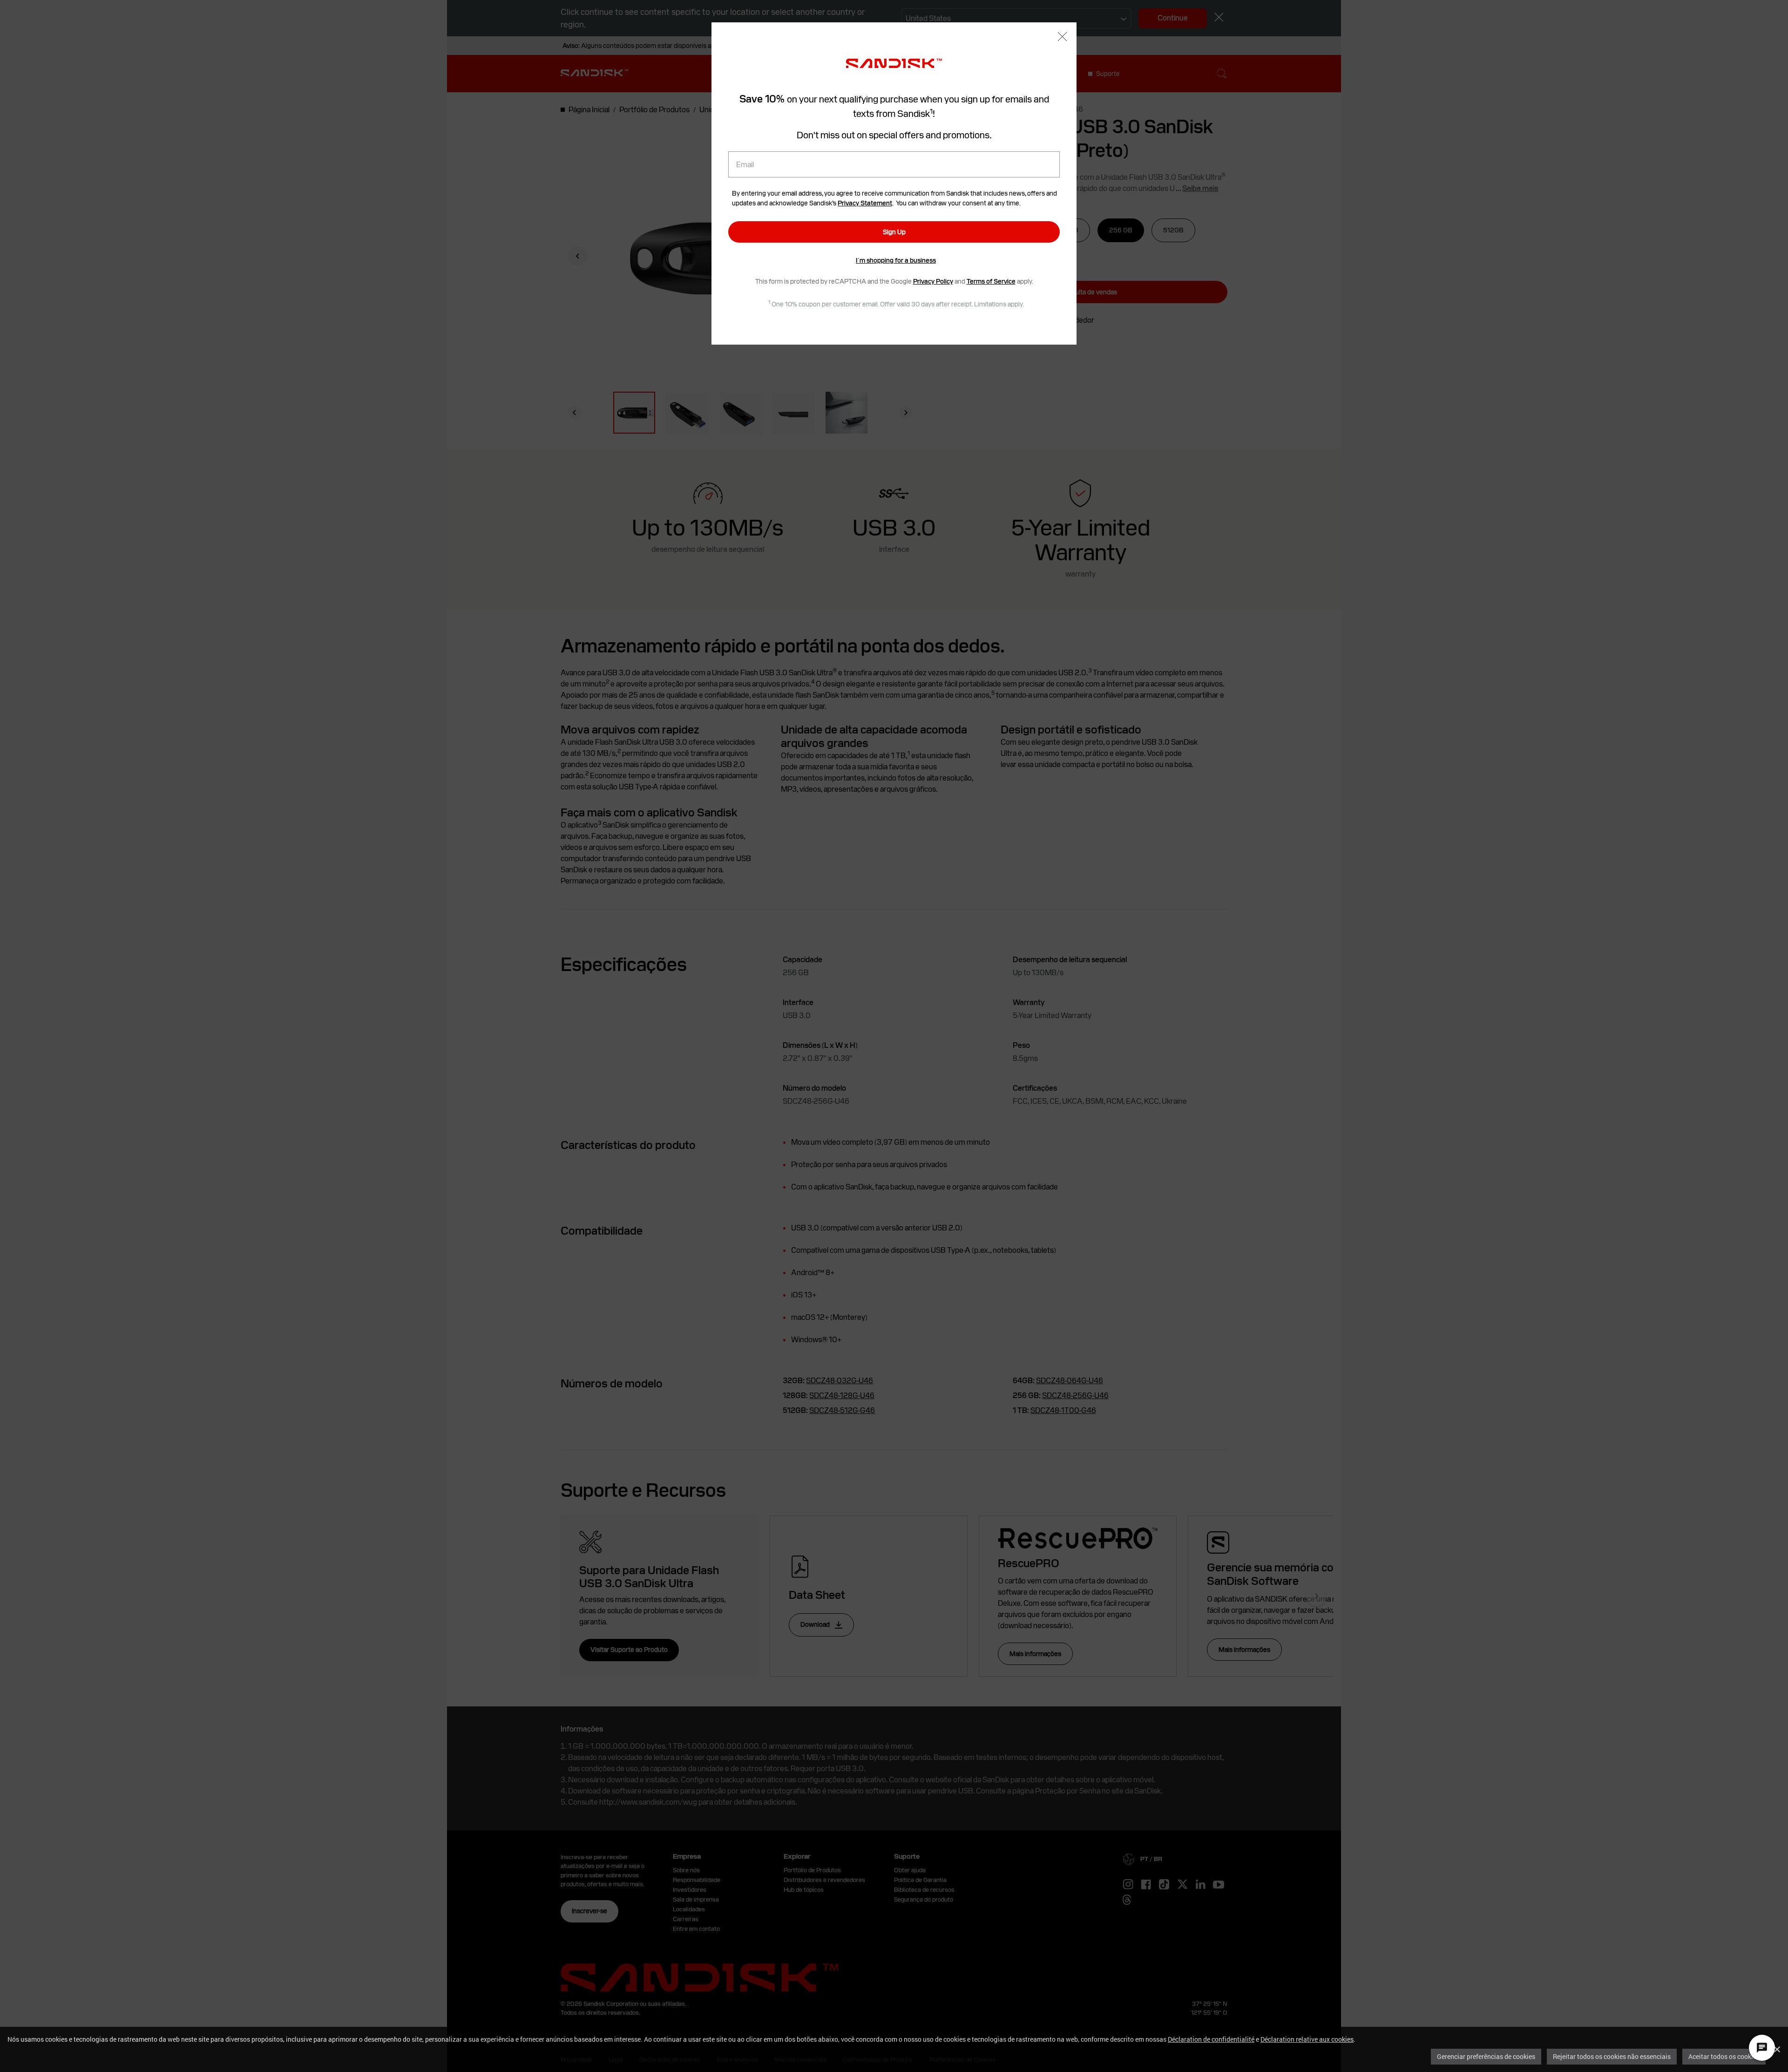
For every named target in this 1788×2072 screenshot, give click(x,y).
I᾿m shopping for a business (896, 260)
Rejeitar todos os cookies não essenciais (1612, 2056)
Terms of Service (991, 281)
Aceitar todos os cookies (1724, 2056)
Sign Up (894, 232)
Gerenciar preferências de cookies (1486, 2056)
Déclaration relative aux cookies (1307, 2039)
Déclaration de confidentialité (1211, 2039)
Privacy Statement (865, 203)
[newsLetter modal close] (1062, 37)
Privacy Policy (933, 281)
